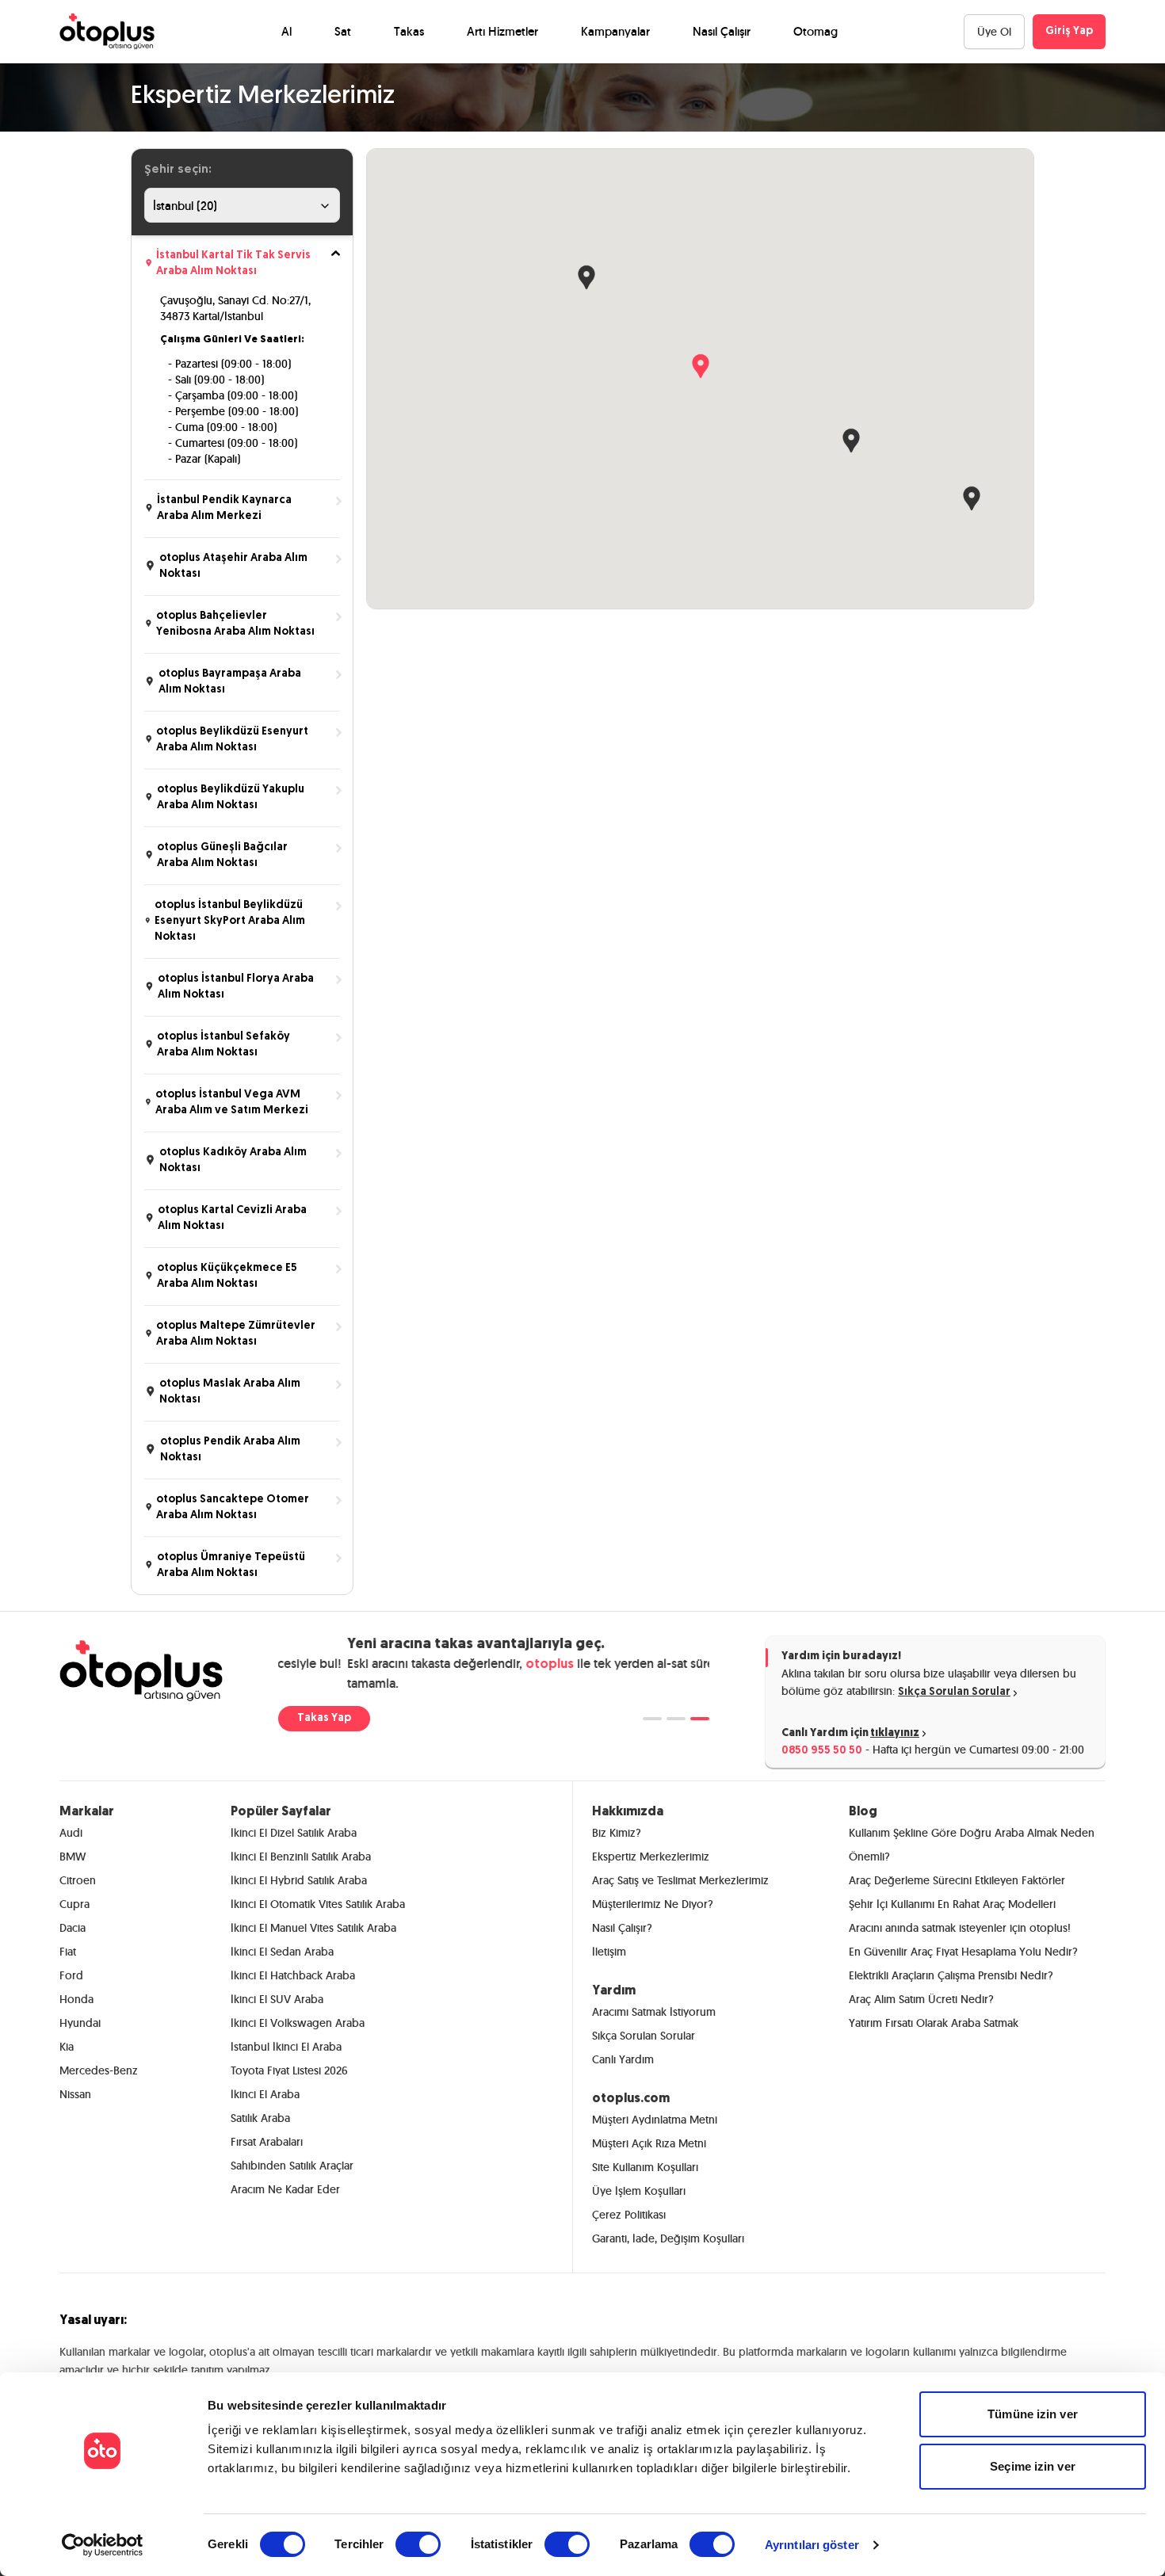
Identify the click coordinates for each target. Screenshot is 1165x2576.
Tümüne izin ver (1033, 2414)
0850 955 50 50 (822, 1751)
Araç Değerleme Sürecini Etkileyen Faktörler (957, 1880)
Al (286, 31)
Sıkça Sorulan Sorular (954, 1692)
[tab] (652, 1719)
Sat (343, 31)
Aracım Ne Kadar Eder (285, 2189)
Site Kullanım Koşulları (645, 2167)
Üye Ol (994, 32)
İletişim (609, 1952)
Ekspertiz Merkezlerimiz (651, 1857)
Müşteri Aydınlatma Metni (655, 2120)
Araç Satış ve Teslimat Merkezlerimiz (680, 1880)
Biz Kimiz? (617, 1833)
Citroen (78, 1880)
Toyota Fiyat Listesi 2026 (289, 2070)
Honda (76, 1999)
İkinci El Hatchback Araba (293, 1975)
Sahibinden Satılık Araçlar (292, 2166)
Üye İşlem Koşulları (639, 2191)
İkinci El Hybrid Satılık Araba (299, 1880)
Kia (67, 2047)
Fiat (68, 1952)
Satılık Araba (260, 2118)
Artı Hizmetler (502, 31)
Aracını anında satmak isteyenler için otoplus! (960, 1928)
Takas (409, 31)
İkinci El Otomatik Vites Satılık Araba (318, 1904)
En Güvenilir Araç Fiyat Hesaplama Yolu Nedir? (963, 1952)
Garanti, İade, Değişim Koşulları (668, 2238)
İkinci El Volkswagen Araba (298, 2023)
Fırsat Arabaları (267, 2142)
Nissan (75, 2094)
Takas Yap (324, 1718)
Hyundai (80, 2023)
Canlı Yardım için (850, 1733)
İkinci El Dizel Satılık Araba (294, 1833)
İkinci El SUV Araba (277, 1999)
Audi (71, 1833)
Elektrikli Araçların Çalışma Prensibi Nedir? (951, 1975)
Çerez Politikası (629, 2215)
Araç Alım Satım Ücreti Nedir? (921, 1999)
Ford (71, 1975)
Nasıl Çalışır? (622, 1928)
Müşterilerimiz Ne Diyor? (653, 1904)
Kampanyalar (615, 31)
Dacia (73, 1928)
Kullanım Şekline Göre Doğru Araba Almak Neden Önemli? (972, 1845)
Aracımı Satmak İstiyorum (654, 2012)
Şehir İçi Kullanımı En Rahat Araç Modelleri (952, 1904)
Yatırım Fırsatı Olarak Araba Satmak (934, 2023)
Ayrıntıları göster (812, 2545)
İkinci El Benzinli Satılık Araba (301, 1857)
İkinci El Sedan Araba (282, 1952)
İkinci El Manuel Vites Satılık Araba (313, 1928)
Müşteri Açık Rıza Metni (649, 2143)
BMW (73, 1857)
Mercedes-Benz (99, 2070)
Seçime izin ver (1033, 2466)
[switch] (418, 2544)
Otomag (815, 31)
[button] (701, 364)
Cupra (74, 1904)
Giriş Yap (1069, 31)
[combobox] (242, 205)
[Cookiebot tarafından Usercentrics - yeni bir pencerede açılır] (103, 2545)
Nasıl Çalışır (722, 31)
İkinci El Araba (265, 2094)
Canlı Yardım (623, 2059)
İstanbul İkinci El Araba (286, 2047)
